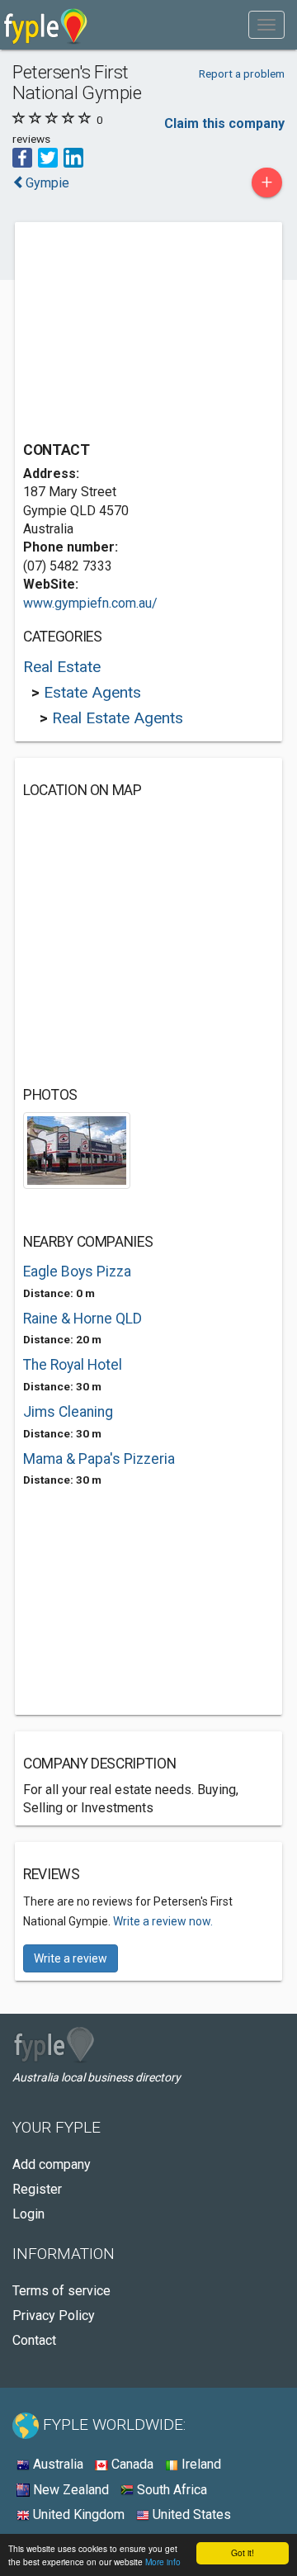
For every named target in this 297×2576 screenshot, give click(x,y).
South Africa (170, 2490)
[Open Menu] (266, 25)
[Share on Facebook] (22, 156)
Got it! (243, 2552)
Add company (52, 2164)
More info (163, 2562)
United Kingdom (77, 2514)
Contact (34, 2340)
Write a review (71, 1958)
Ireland (200, 2464)
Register (37, 2189)
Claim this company (224, 123)
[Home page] (46, 25)
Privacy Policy (54, 2316)
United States (190, 2514)
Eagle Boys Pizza (77, 1271)
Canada (131, 2464)
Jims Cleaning (68, 1412)
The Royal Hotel (73, 1365)
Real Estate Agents (118, 718)
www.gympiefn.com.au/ (90, 603)
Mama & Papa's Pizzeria (99, 1459)
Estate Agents (92, 692)
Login (28, 2214)
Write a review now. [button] (163, 1921)
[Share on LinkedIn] (73, 156)
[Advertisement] (147, 334)
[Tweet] (48, 156)
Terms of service (61, 2291)
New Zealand (69, 2490)
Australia (57, 2464)
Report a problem (242, 73)
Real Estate (62, 667)
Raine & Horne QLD (82, 1319)
